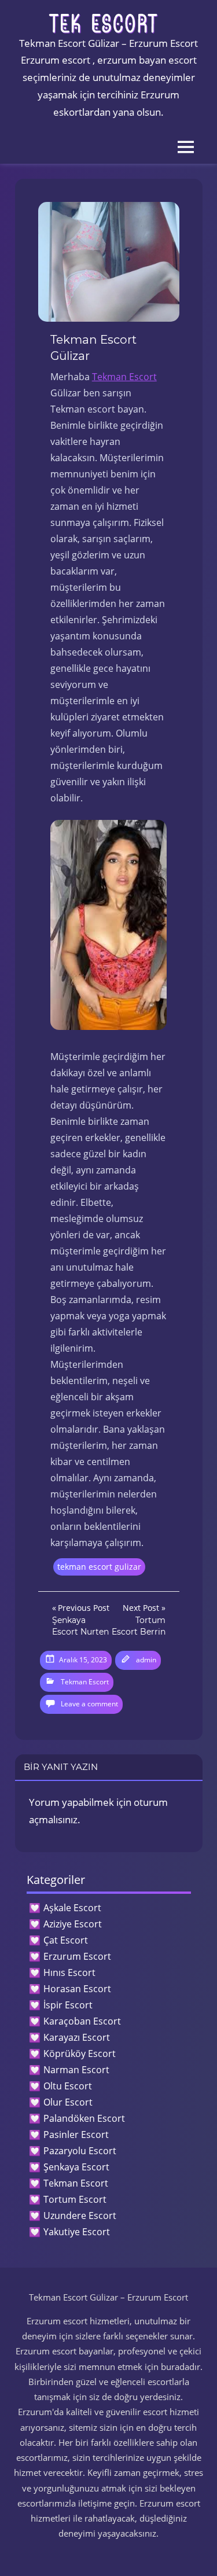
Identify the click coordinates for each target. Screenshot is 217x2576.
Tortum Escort (75, 2199)
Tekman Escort (124, 377)
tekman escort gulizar (99, 1567)
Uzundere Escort (80, 2216)
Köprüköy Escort (80, 2054)
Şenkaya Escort (76, 2167)
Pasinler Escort (76, 2135)
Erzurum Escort (77, 1956)
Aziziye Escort (73, 1924)
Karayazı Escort (77, 2037)
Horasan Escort (77, 1989)
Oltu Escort (68, 2086)
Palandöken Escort (84, 2118)
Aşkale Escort (72, 1908)
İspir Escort (68, 2005)
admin (146, 1660)
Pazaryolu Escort (80, 2151)
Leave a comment (89, 1704)
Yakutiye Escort (77, 2232)
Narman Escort (76, 2070)
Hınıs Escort (69, 1973)
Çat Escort (66, 1940)
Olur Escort (68, 2102)
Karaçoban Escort (82, 2021)
